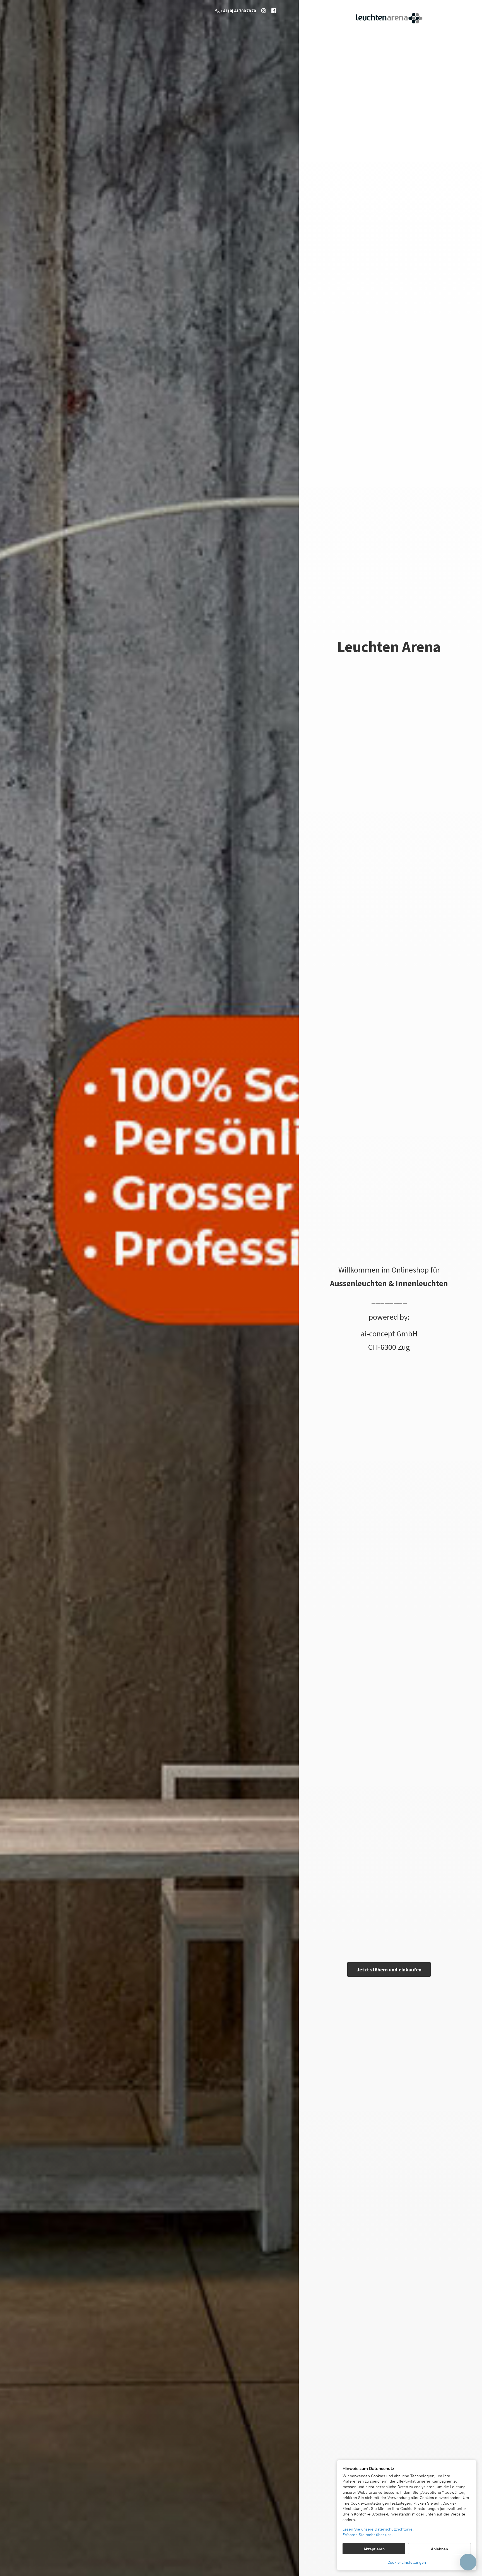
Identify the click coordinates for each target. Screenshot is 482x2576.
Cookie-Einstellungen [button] (407, 2562)
